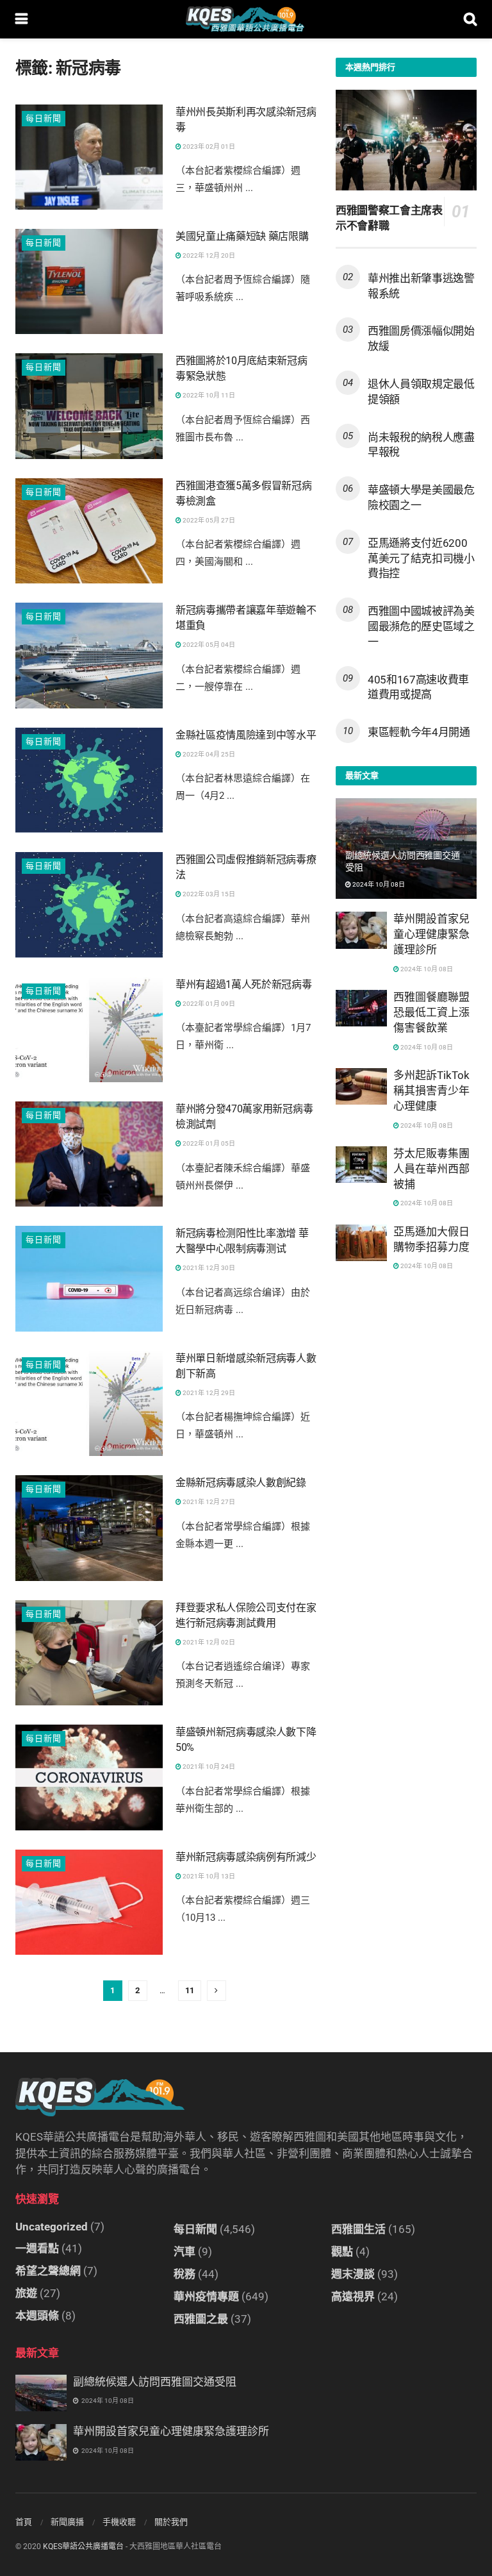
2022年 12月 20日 (208, 255)
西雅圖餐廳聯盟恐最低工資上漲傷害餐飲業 (431, 1012)
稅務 (184, 2274)
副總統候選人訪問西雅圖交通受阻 (155, 2382)
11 (190, 1990)
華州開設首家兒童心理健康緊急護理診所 (431, 934)
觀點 (342, 2252)
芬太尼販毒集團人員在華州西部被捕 (431, 1169)
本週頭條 (37, 2316)
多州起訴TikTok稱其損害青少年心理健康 (431, 1091)
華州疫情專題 (206, 2296)
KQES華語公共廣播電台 (83, 2547)
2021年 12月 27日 (208, 1502)
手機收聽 (119, 2522)
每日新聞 (44, 118)
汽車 (184, 2252)
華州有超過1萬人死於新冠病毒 (244, 984)
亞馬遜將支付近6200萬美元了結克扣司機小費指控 (421, 558)
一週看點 (37, 2248)
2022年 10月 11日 (208, 395)
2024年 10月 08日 (378, 884)
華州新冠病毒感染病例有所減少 (246, 1857)
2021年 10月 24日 (208, 1767)
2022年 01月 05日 (208, 1143)
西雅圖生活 (358, 2229)
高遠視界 (353, 2296)
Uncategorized (52, 2227)
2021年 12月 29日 (208, 1393)
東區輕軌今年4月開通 (419, 732)
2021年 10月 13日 (208, 1876)
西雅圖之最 (201, 2319)
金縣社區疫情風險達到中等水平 (246, 735)
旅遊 (26, 2293)
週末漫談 (353, 2274)
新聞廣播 (67, 2522)
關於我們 (171, 2522)
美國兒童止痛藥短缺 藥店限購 (242, 236)
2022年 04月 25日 (208, 754)
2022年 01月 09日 (208, 1004)
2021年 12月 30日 (208, 1268)
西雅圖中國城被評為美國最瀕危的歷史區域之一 (421, 626)
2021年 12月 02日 (208, 1642)
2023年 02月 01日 (208, 146)
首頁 (24, 2522)
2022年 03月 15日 (208, 894)
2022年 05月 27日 (208, 520)
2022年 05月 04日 (208, 645)
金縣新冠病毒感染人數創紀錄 (241, 1483)
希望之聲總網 (48, 2271)
